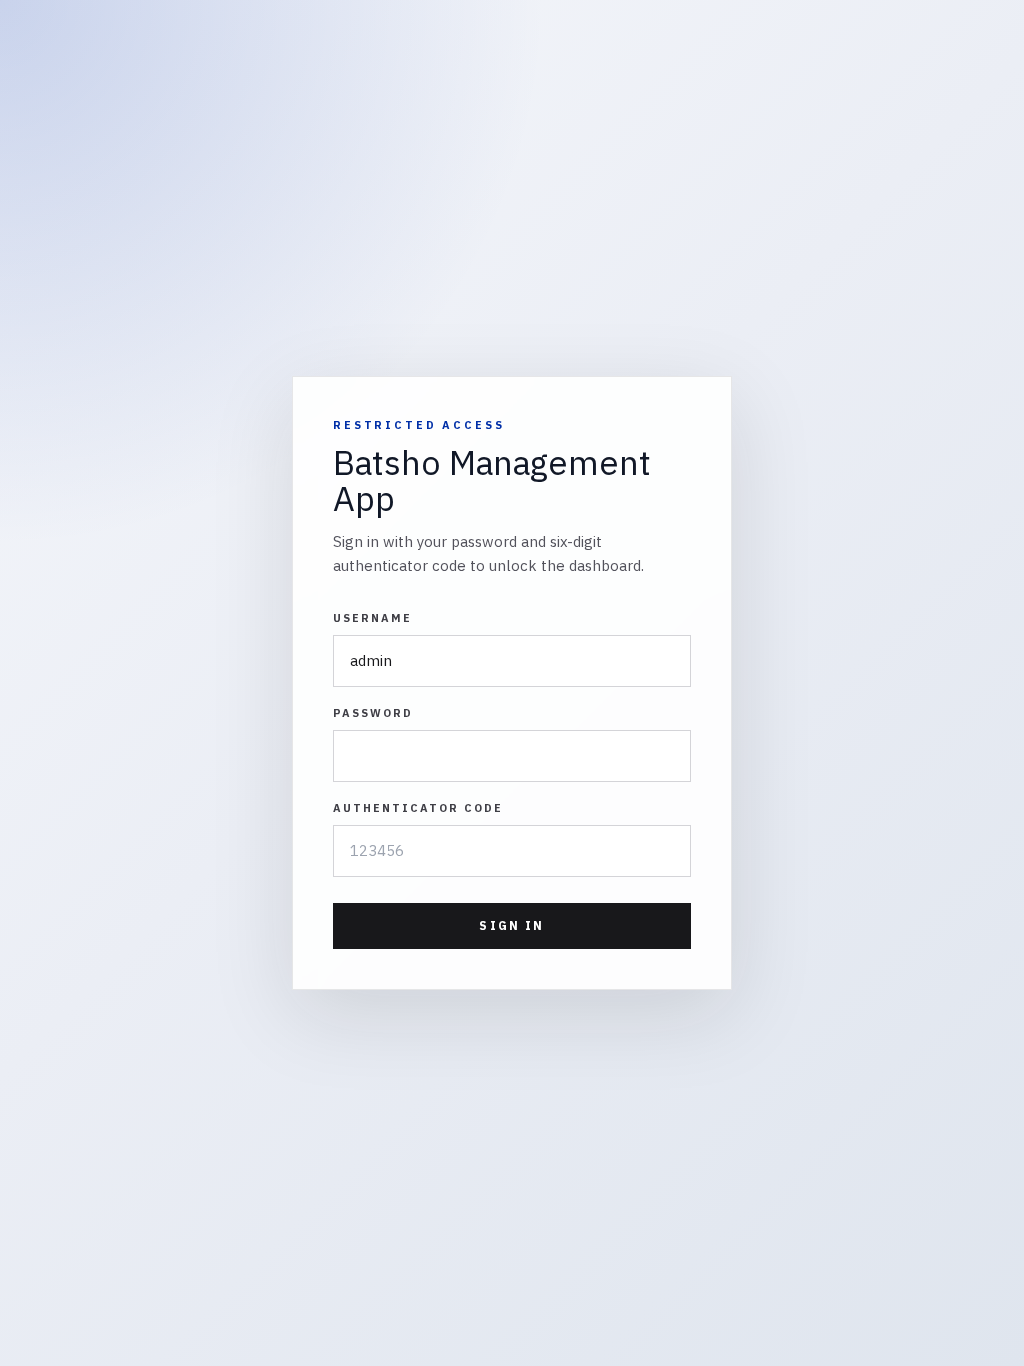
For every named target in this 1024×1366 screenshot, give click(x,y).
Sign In (511, 925)
